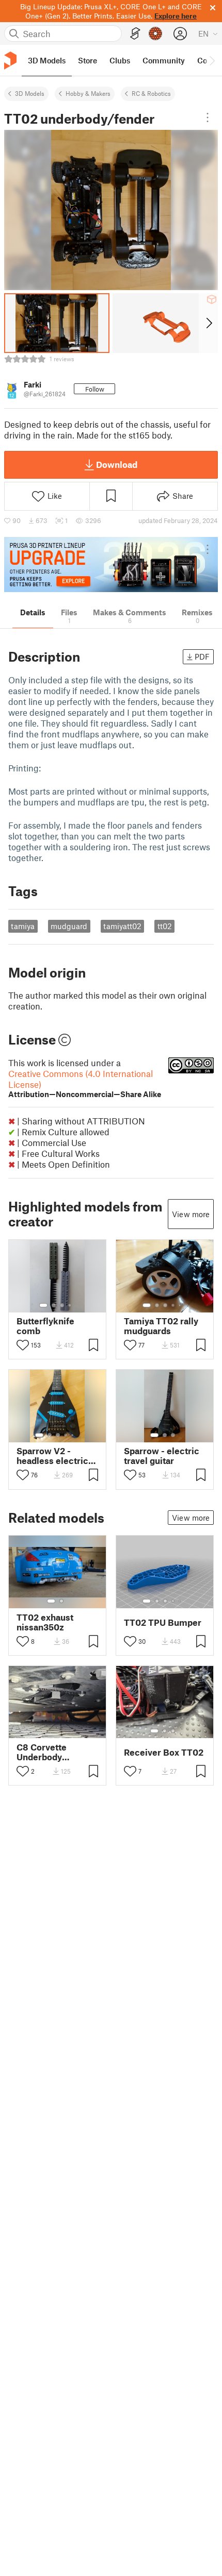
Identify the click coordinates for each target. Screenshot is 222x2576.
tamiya (23, 926)
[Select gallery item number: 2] (54, 1305)
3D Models (30, 93)
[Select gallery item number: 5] (181, 1305)
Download (117, 464)
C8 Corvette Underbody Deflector (42, 1752)
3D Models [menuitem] (47, 60)
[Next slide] (208, 323)
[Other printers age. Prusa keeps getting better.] (111, 565)
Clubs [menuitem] (120, 60)
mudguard (69, 926)
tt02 (165, 926)
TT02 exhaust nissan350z (45, 1622)
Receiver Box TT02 (164, 1752)
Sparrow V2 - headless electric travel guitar (52, 1456)
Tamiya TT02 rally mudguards (161, 1326)
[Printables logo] (10, 61)
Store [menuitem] (88, 60)
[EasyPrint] (135, 34)
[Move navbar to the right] (212, 60)
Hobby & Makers (88, 93)
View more (191, 1214)
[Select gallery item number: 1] (43, 1305)
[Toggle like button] (23, 1345)
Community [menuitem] (164, 60)
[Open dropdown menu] (208, 117)
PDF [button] (202, 656)
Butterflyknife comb (45, 1326)
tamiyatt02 (122, 926)
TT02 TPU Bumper (163, 1622)
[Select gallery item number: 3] (62, 1305)
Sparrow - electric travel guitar (162, 1456)
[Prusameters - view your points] (155, 33)
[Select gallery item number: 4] (70, 1305)
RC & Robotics (151, 93)
